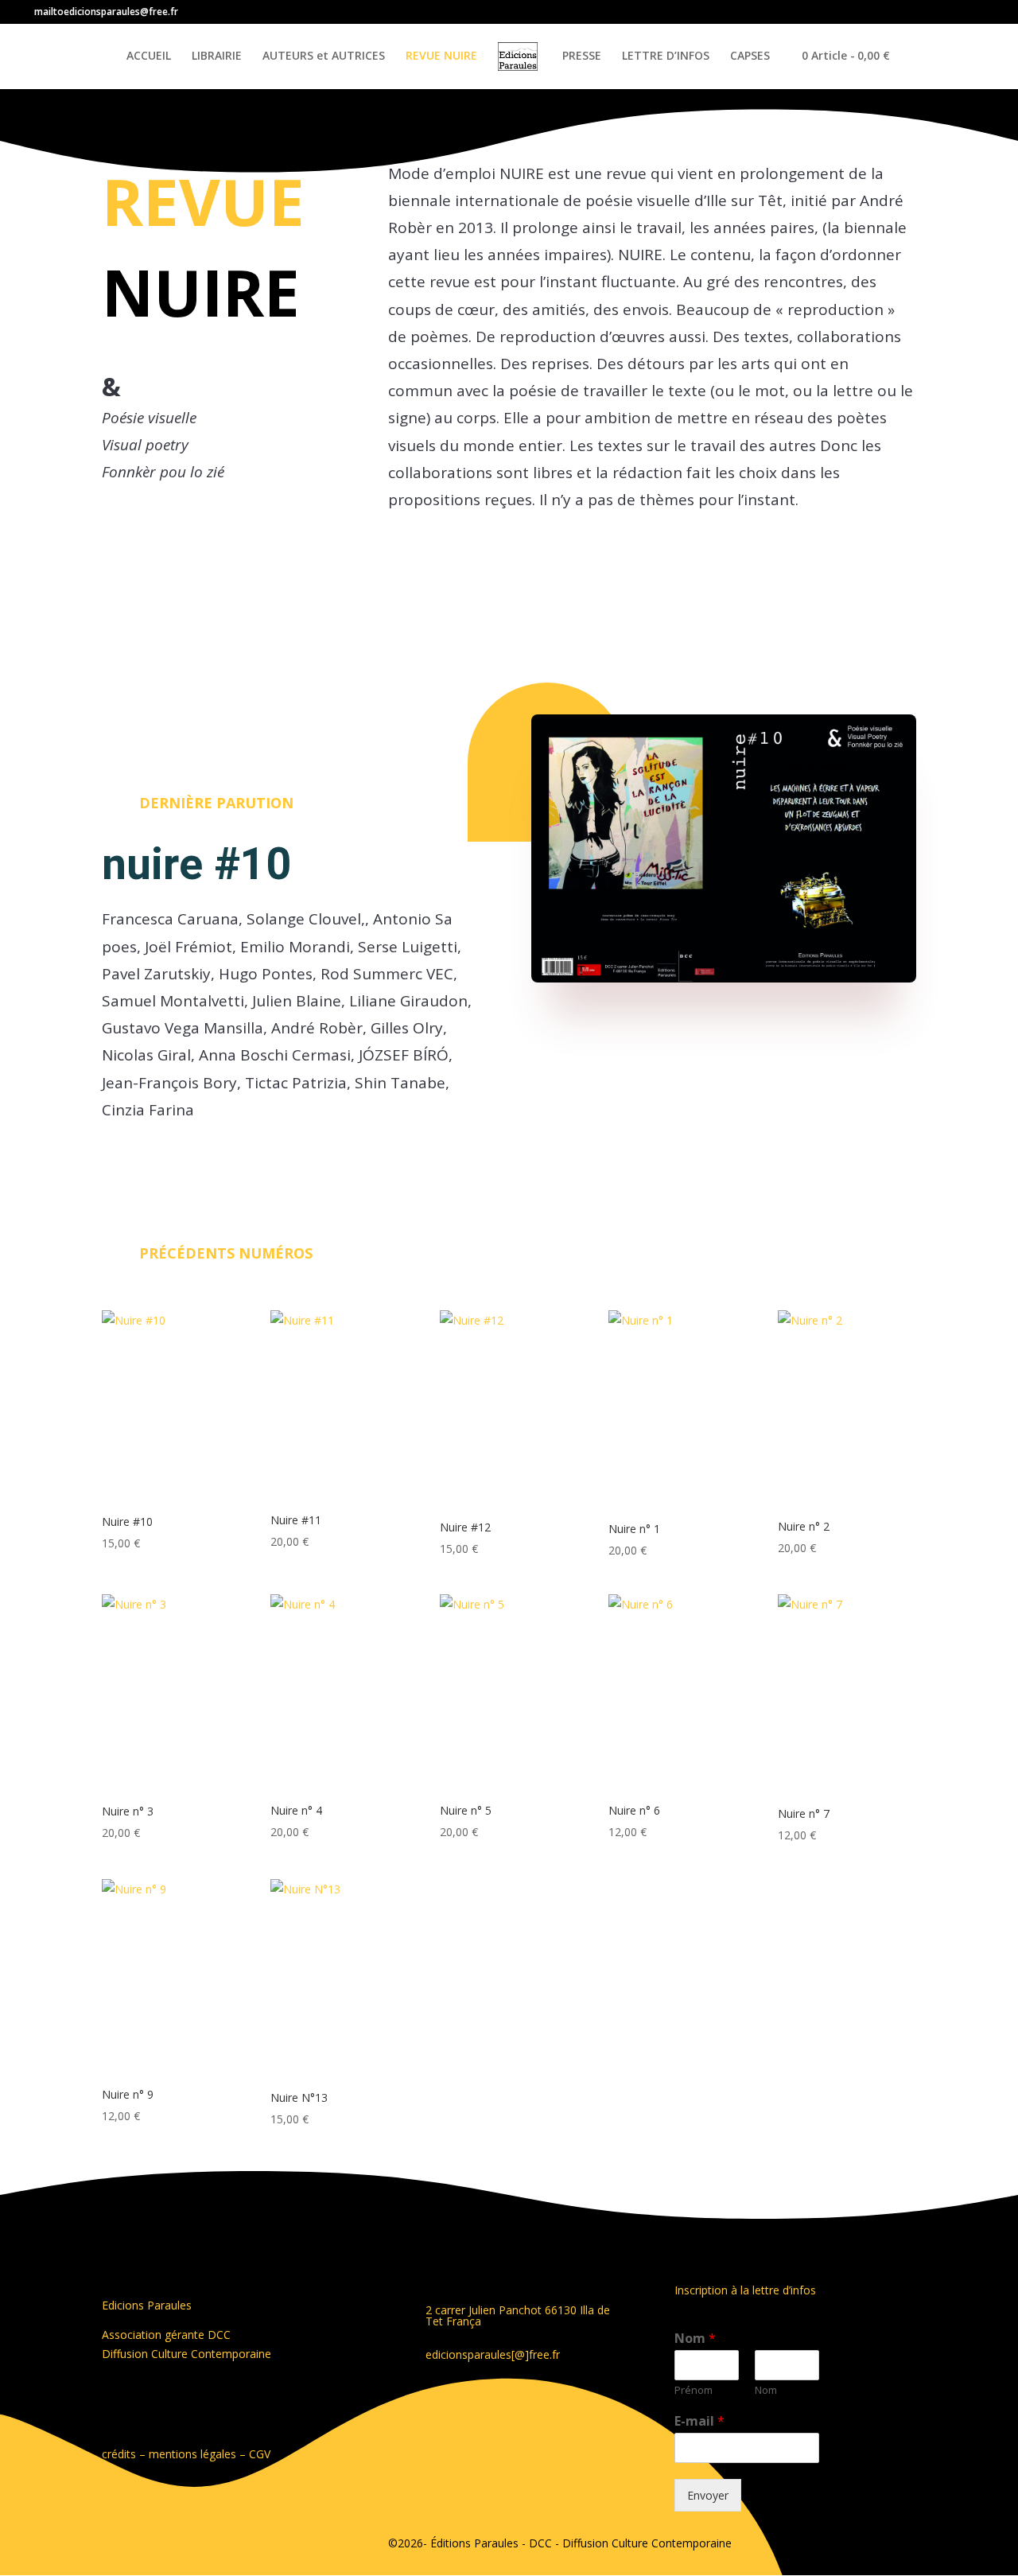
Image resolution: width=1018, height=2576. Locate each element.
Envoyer (708, 2495)
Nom (695, 2339)
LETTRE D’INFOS (666, 56)
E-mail (699, 2421)
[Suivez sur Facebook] (393, 2406)
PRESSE (582, 56)
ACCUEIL (149, 56)
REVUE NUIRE (441, 56)
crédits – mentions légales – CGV (186, 2454)
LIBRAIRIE (217, 56)
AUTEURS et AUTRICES (324, 56)
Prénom (694, 2390)
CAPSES (750, 56)
